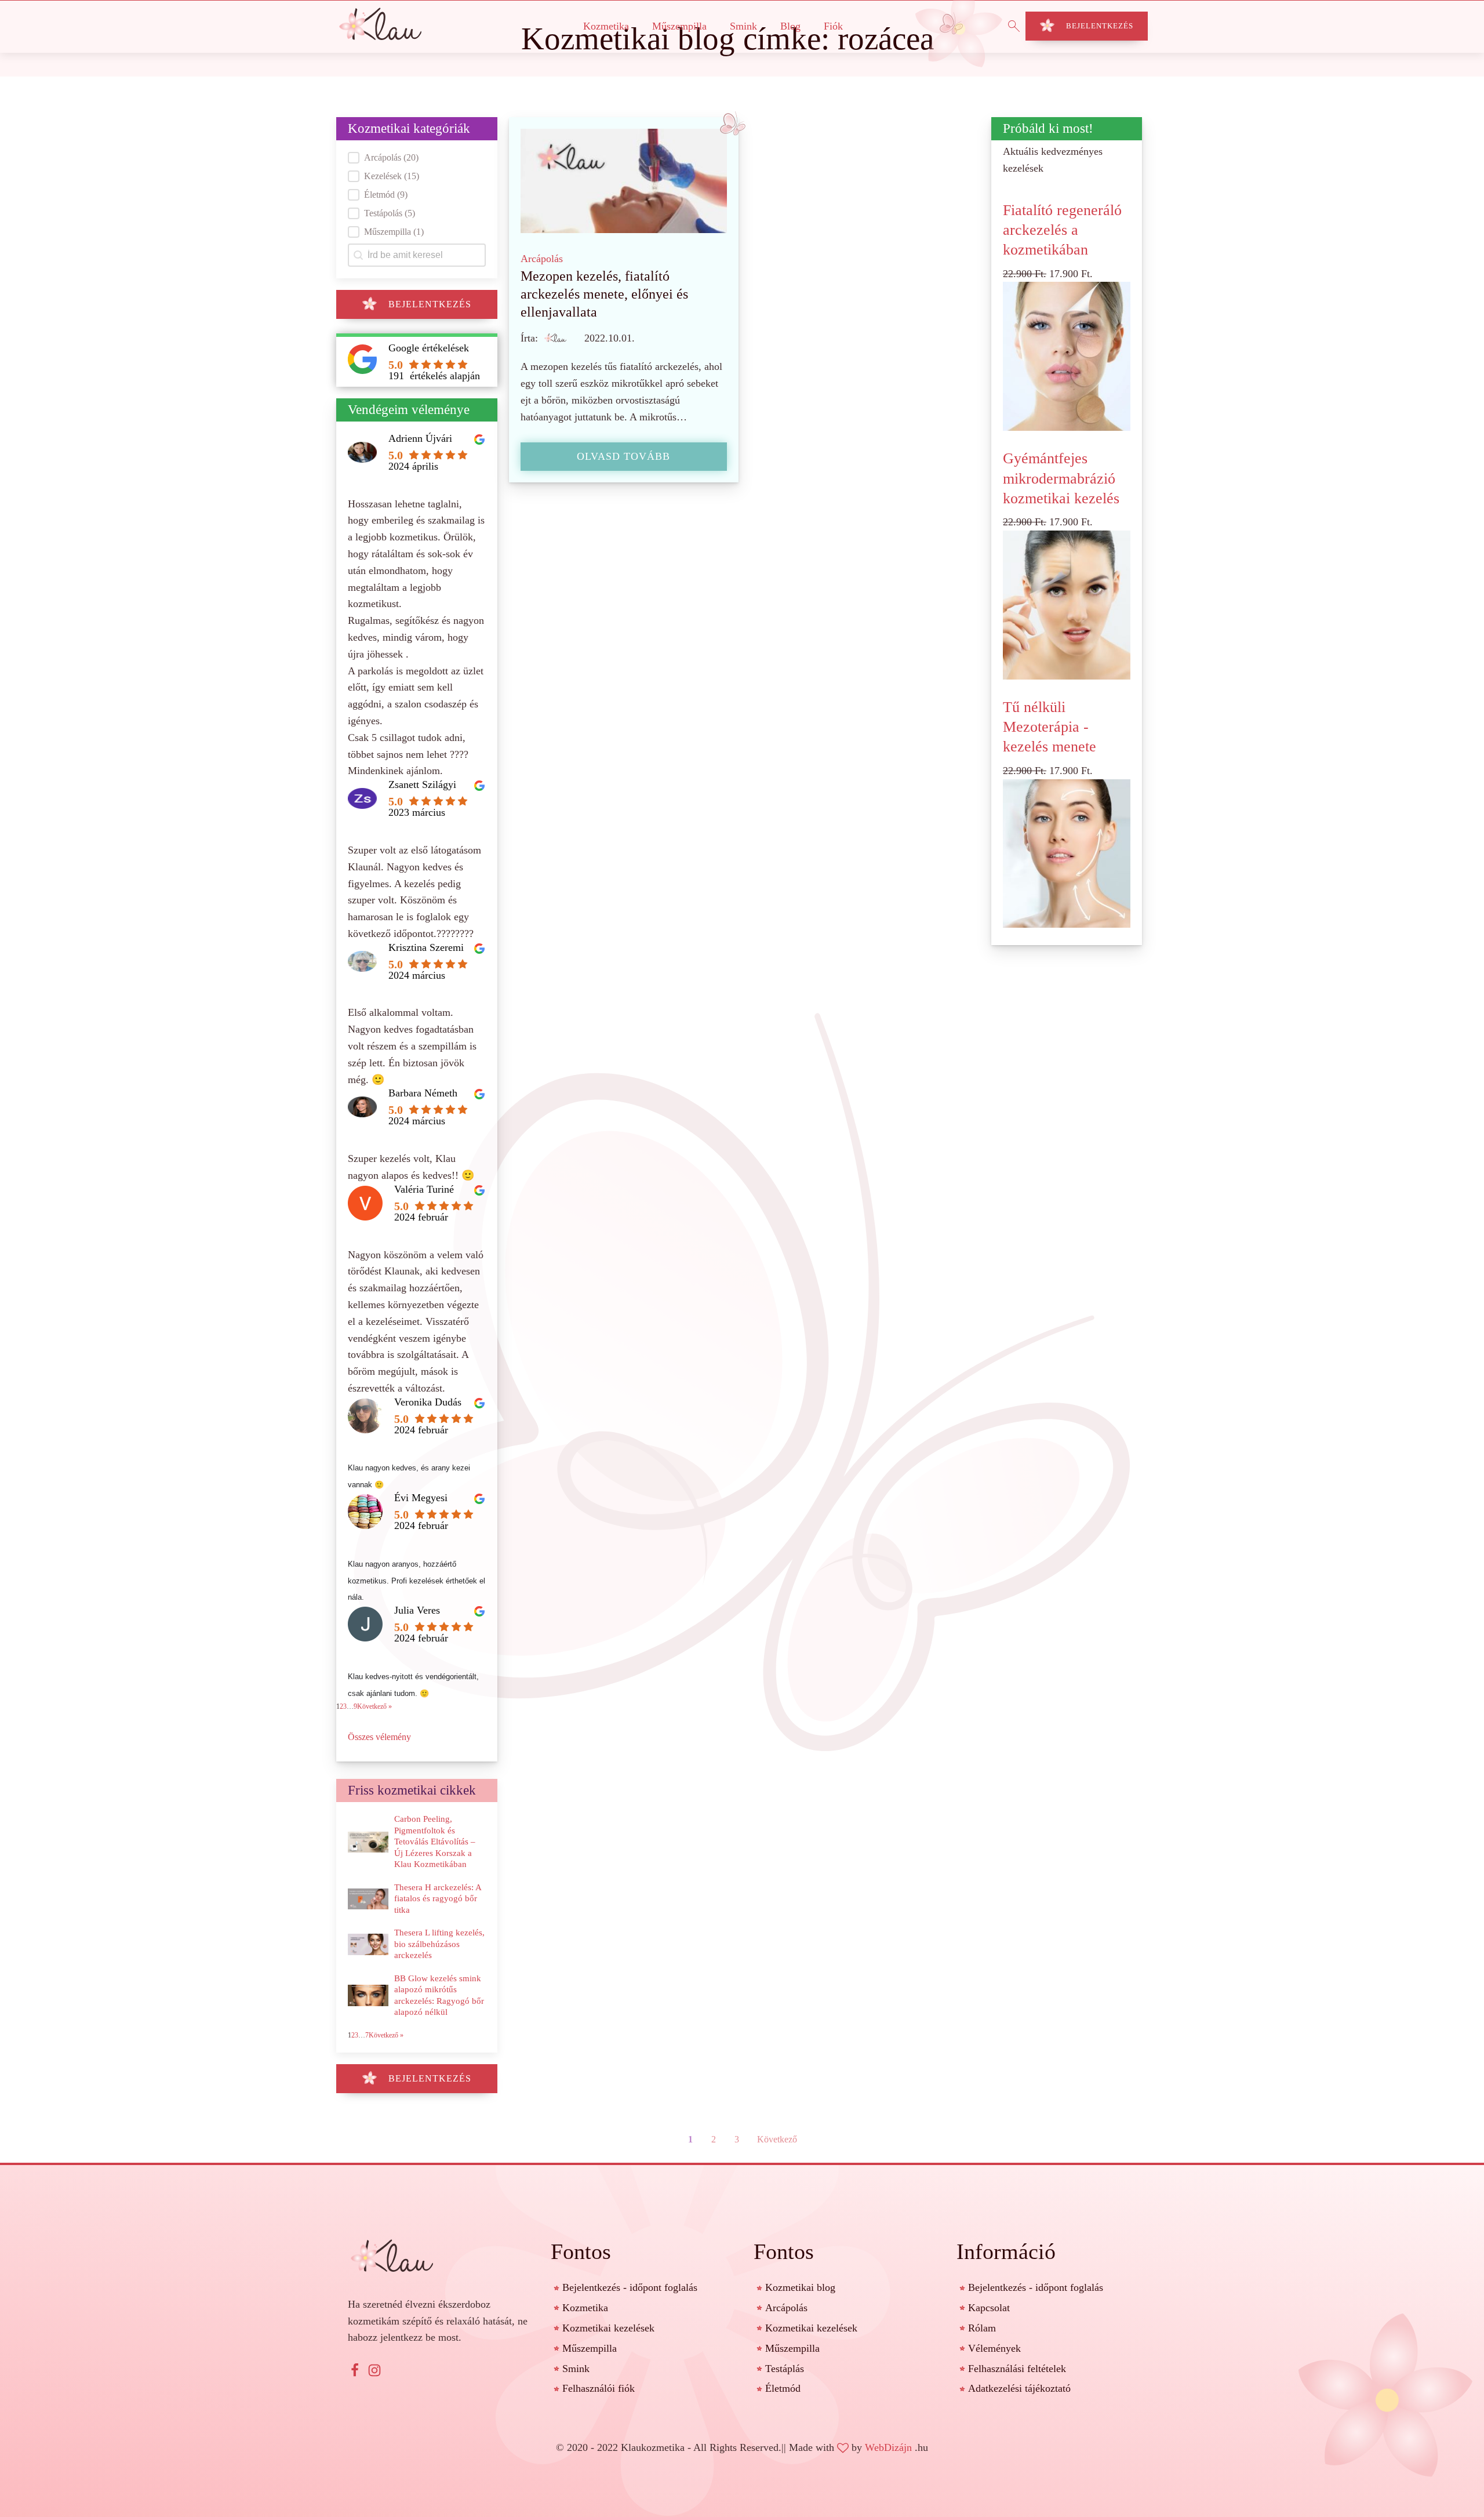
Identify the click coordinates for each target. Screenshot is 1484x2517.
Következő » (374, 1706)
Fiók (833, 26)
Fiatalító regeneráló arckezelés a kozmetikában (1062, 230)
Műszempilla (679, 26)
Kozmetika (606, 26)
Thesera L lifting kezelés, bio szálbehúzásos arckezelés (439, 1944)
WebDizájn (888, 2447)
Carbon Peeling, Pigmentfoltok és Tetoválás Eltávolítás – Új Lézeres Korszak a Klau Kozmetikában (435, 1842)
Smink (743, 26)
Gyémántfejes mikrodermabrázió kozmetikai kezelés (1061, 478)
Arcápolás (542, 259)
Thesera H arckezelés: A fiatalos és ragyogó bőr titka (438, 1899)
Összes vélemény (379, 1737)
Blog (790, 26)
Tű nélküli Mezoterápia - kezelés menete (1050, 727)
